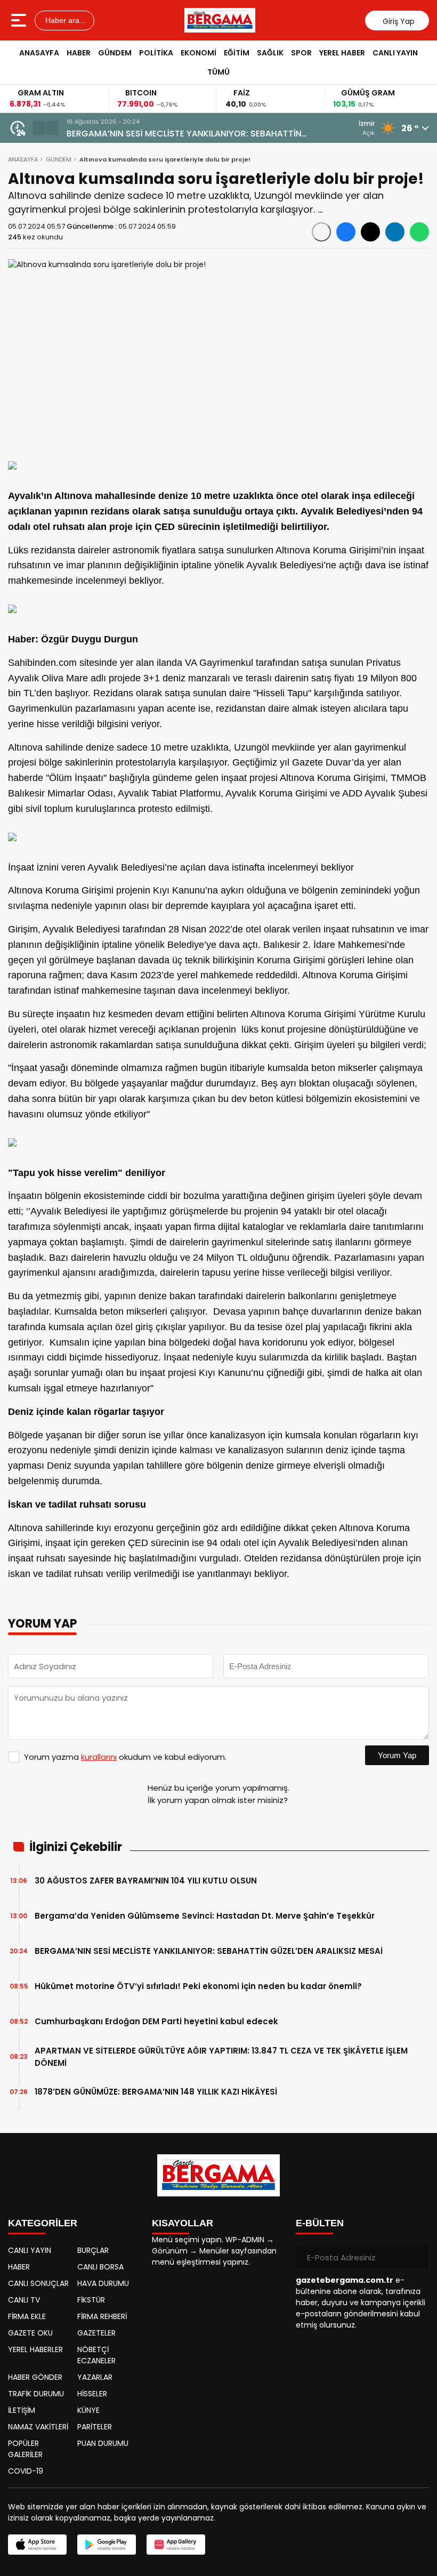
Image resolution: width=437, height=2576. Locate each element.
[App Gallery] (176, 2545)
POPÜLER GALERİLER (25, 2449)
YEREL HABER (342, 53)
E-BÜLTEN (320, 2223)
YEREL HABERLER (35, 2349)
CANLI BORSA (100, 2267)
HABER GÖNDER (35, 2377)
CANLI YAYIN (395, 53)
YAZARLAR (95, 2377)
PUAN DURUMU (103, 2443)
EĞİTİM (237, 53)
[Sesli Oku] (321, 232)
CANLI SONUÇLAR (38, 2283)
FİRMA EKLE (27, 2316)
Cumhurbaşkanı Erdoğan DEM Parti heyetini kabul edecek (156, 2021)
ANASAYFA (39, 53)
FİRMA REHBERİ (102, 2316)
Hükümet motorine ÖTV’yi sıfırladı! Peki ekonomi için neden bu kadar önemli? (198, 1986)
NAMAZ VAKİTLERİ (38, 2427)
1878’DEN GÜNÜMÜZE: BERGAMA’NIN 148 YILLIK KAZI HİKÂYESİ (156, 2092)
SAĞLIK (270, 53)
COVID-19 (26, 2471)
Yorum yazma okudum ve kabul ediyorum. (125, 1757)
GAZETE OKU (30, 2333)
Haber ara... (64, 20)
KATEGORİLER (43, 2223)
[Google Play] (107, 2545)
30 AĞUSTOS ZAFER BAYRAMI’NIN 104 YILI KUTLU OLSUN (146, 1881)
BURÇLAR (93, 2250)
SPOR (301, 53)
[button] (39, 128)
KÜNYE (88, 2410)
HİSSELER (92, 2394)
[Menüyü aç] (20, 20)
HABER (79, 53)
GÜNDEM (115, 53)
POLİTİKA (156, 53)
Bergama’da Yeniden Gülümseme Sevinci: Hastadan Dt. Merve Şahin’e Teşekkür (205, 1916)
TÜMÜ (218, 72)
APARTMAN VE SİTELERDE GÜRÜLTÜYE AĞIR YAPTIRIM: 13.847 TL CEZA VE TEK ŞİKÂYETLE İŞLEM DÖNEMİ (221, 2057)
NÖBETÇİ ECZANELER (96, 2355)
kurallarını (99, 1757)
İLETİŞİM (22, 2410)
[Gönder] (417, 2257)
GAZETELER (96, 2333)
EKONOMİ (199, 53)
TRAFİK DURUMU (36, 2394)
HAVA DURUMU (103, 2283)
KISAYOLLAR (183, 2223)
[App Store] (37, 2545)
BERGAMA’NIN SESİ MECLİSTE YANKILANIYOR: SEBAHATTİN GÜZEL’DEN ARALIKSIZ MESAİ (184, 134)
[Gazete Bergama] (220, 20)
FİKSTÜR (91, 2300)
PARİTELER (95, 2427)
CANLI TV (24, 2300)
